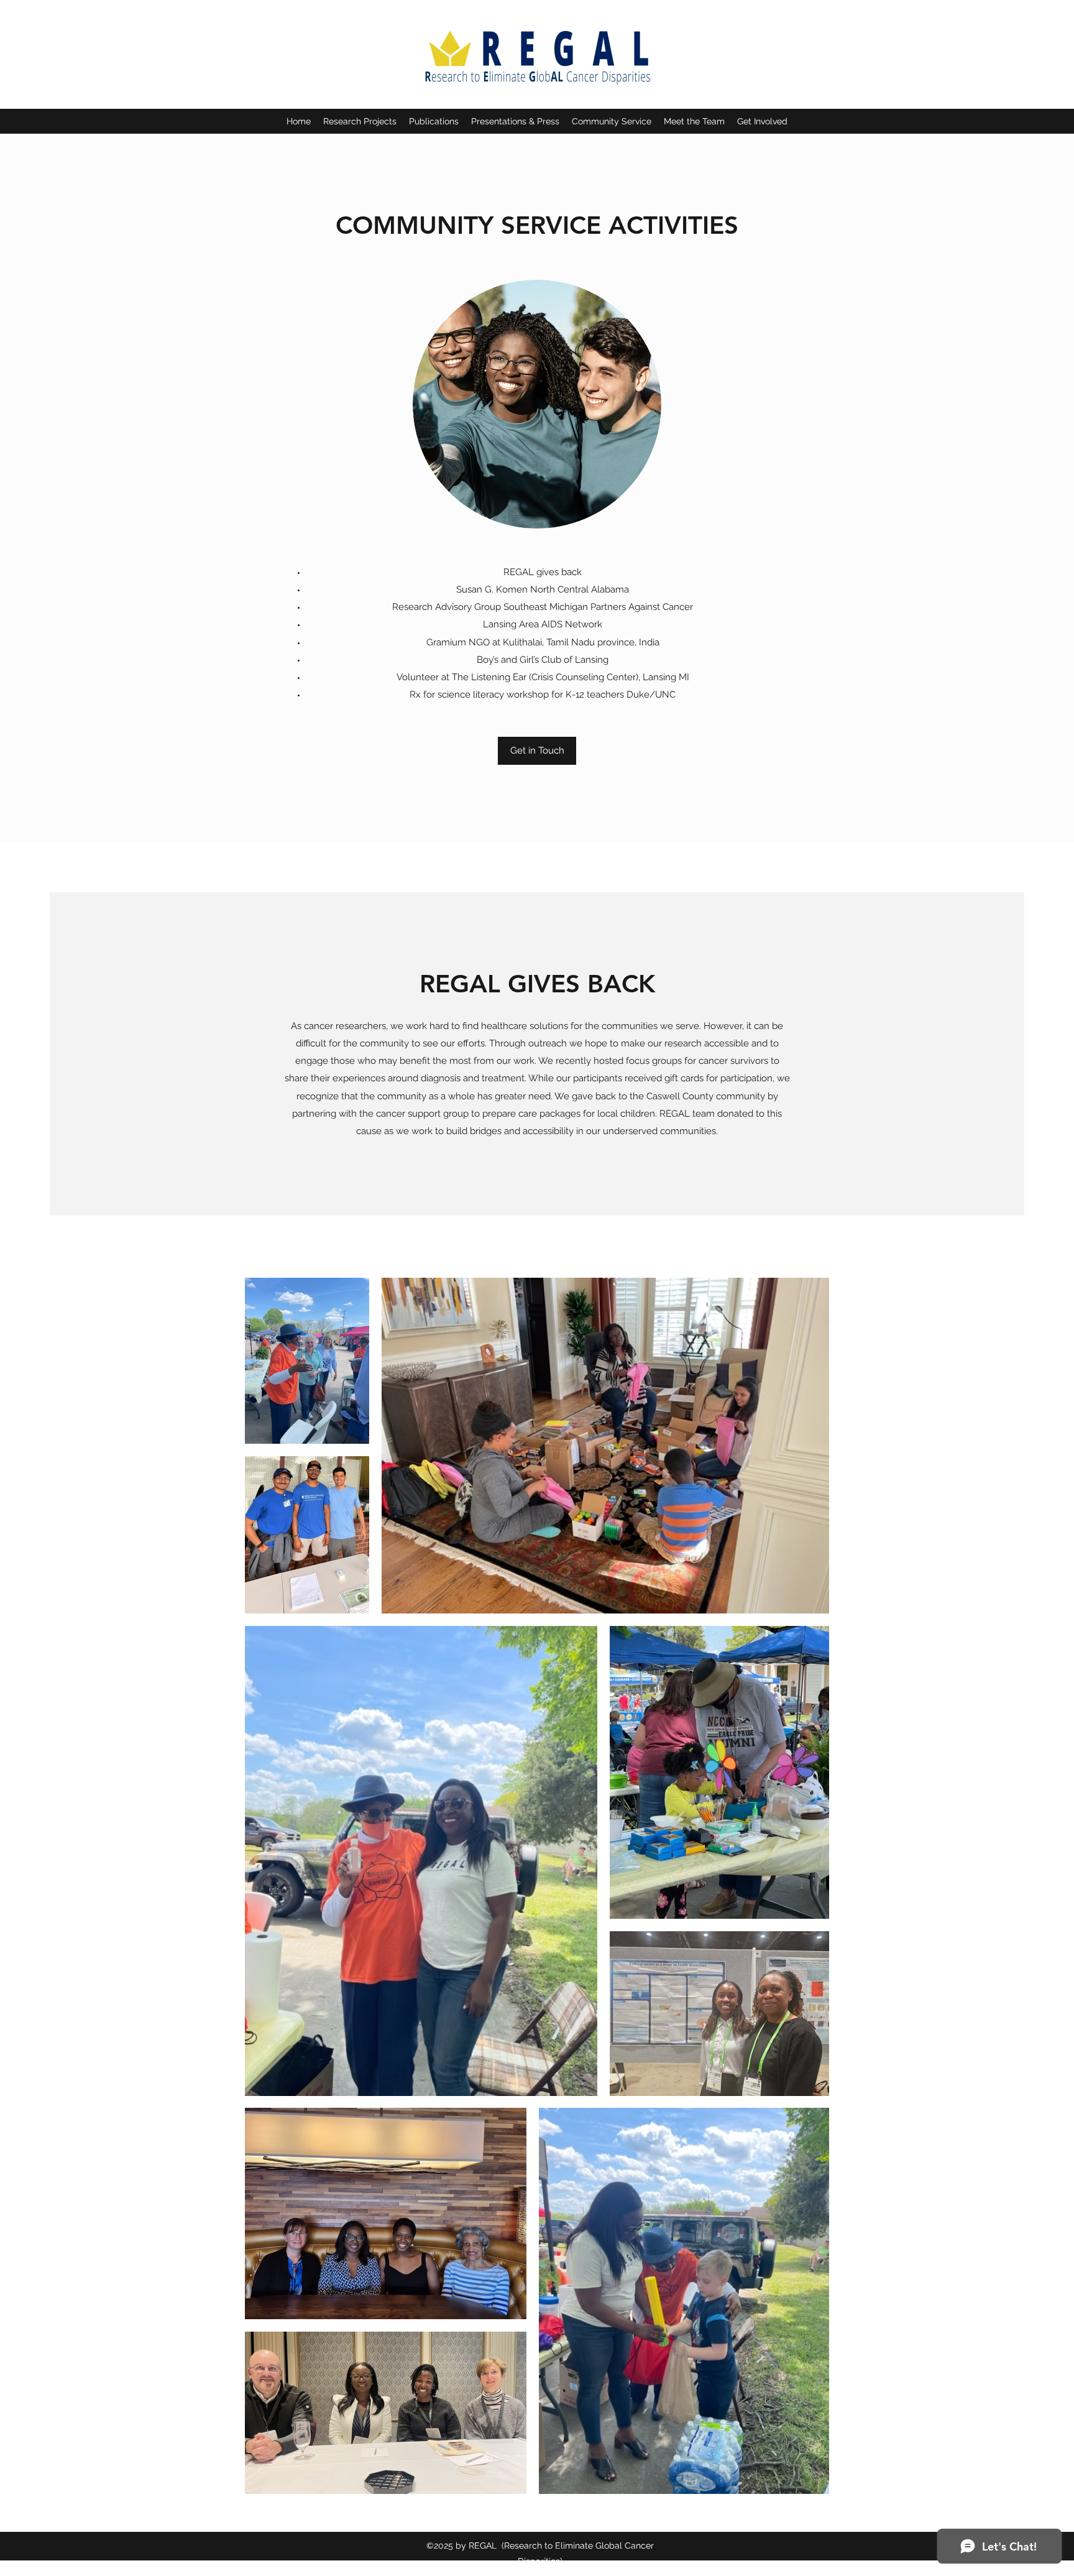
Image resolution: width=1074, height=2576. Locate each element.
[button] (360, 121)
